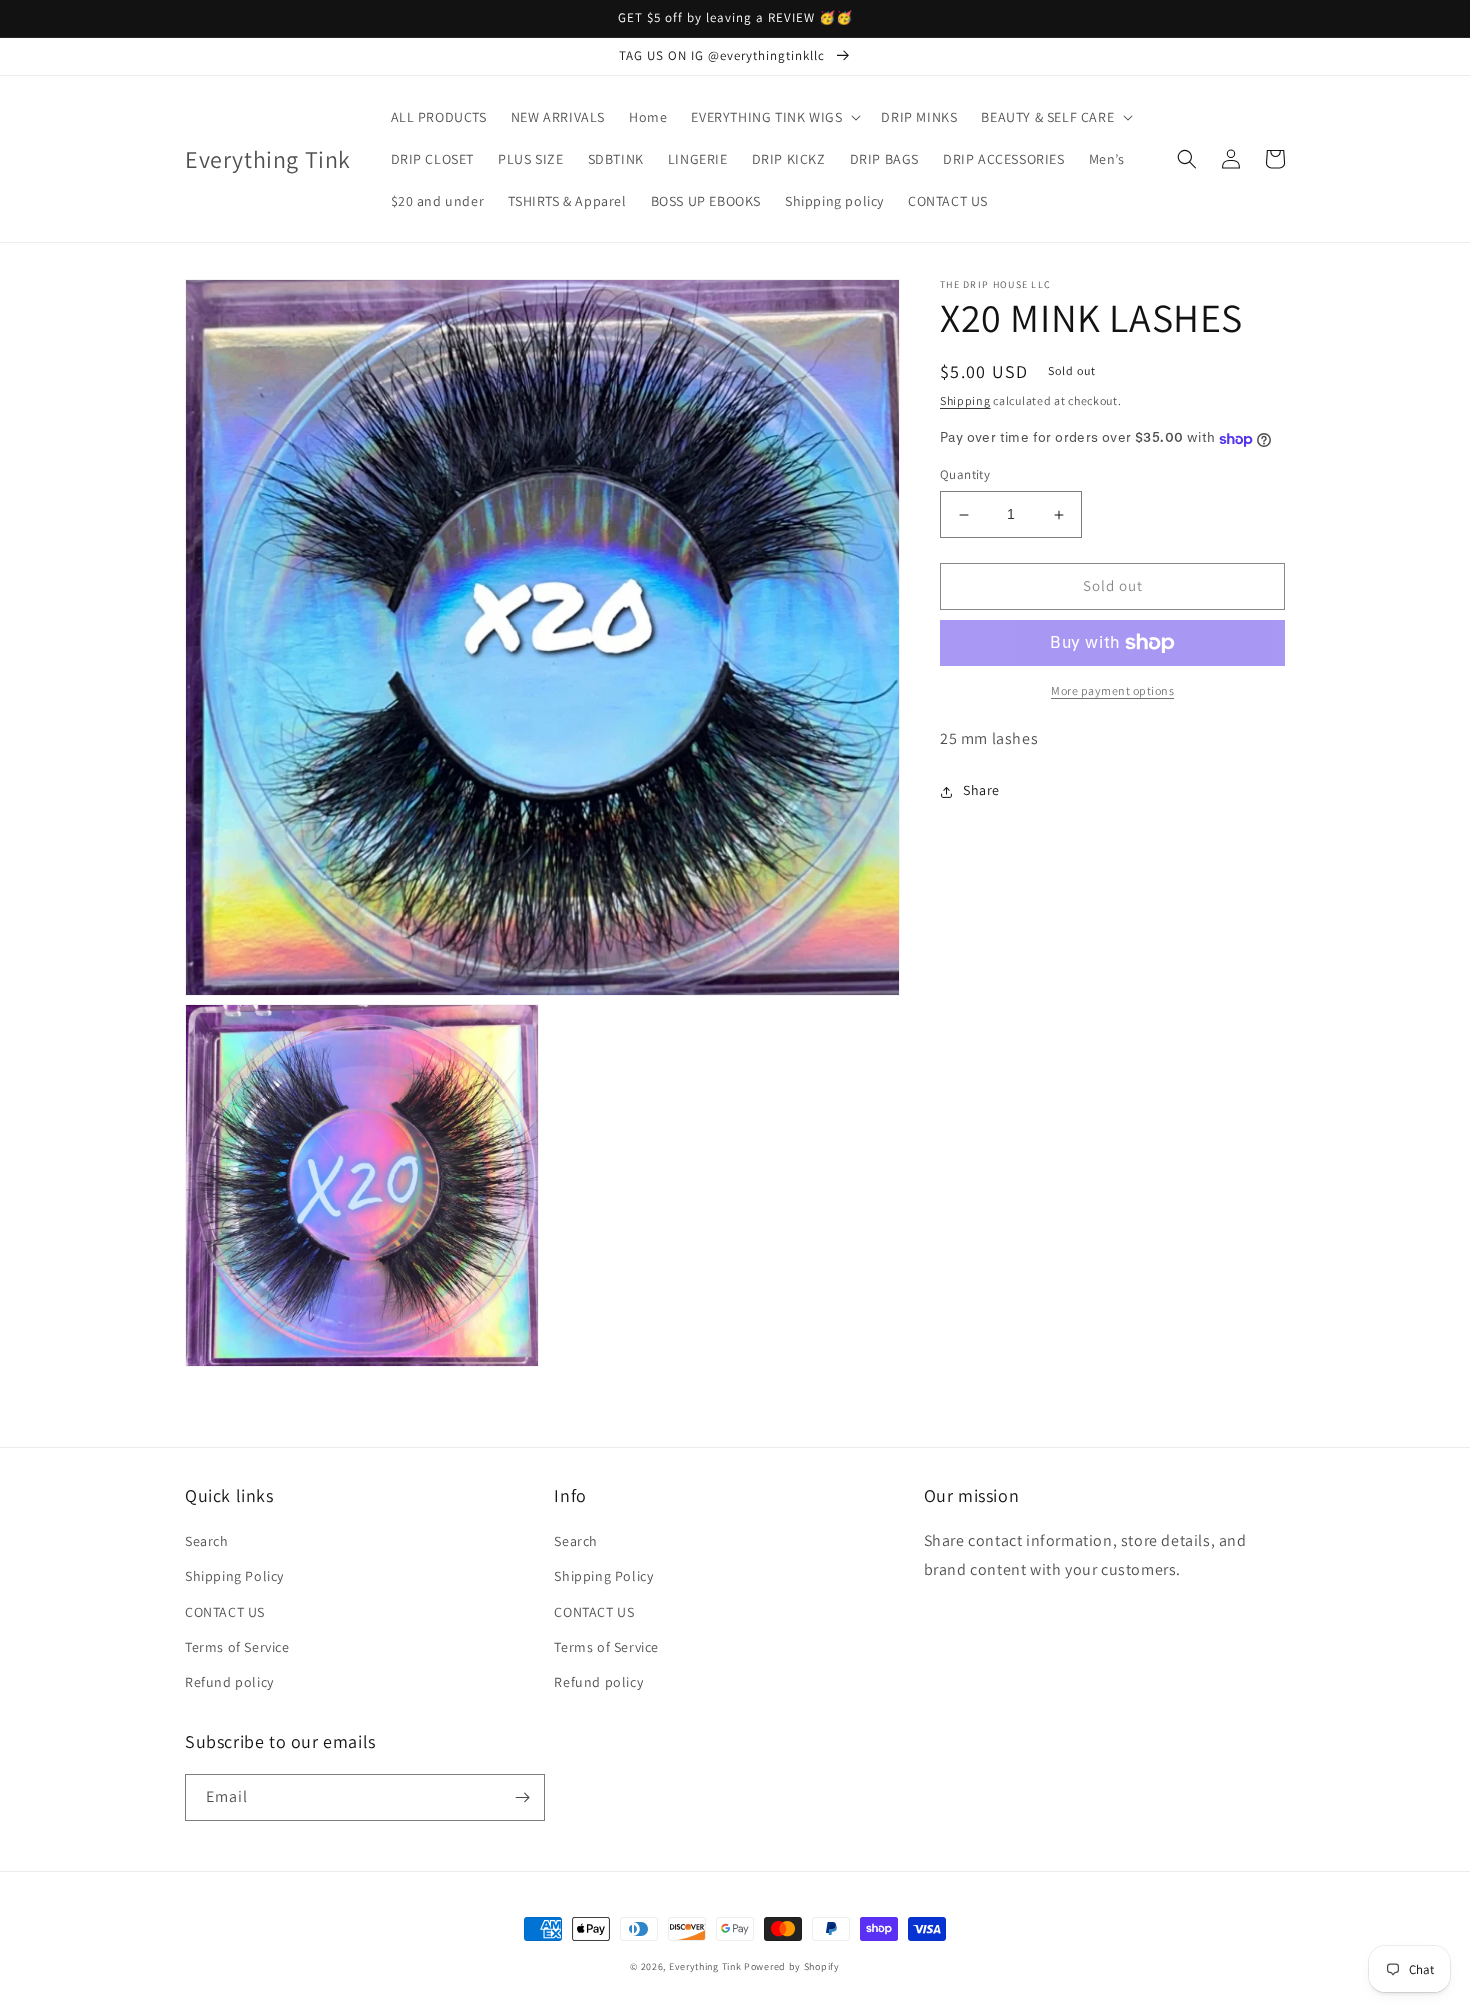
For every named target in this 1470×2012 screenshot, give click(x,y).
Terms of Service (237, 1647)
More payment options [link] (1112, 690)
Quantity (965, 475)
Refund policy (229, 1682)
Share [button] (981, 791)
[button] (774, 117)
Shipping (965, 400)
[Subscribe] (522, 1797)
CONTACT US (225, 1612)
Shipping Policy (234, 1576)
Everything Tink (706, 1966)
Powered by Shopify (792, 1966)
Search (207, 1541)
